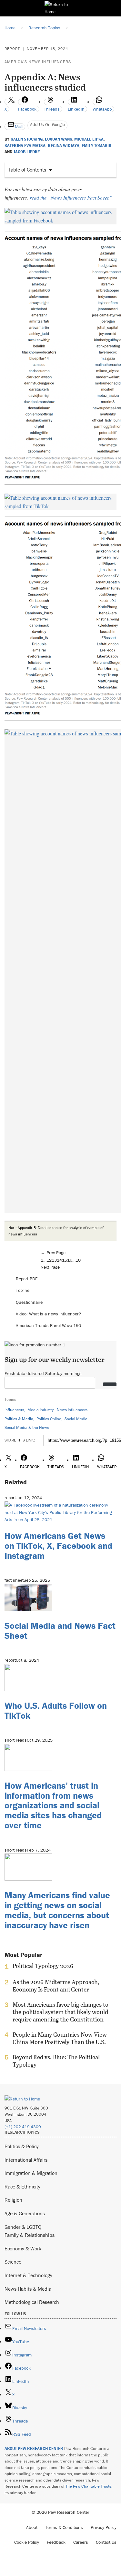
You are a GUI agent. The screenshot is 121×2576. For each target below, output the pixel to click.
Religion (13, 2200)
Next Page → (53, 1267)
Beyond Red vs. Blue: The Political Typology (56, 2061)
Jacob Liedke (27, 152)
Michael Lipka (89, 139)
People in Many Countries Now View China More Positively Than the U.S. (60, 2038)
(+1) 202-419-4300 (23, 2127)
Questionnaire (29, 1302)
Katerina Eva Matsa (25, 146)
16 (70, 1260)
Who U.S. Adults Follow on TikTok (56, 1711)
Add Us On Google (47, 124)
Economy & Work (23, 2248)
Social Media (76, 1419)
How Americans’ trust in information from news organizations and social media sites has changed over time (53, 1805)
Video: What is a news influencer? (48, 1314)
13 (54, 1260)
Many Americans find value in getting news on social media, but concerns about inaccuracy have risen (57, 1910)
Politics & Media (19, 1419)
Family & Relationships (30, 2235)
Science (13, 2262)
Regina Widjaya (64, 146)
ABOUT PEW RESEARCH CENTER (34, 2448)
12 (49, 1260)
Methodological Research (32, 2302)
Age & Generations (25, 2213)
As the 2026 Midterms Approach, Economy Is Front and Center (56, 1986)
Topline (23, 1290)
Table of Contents (27, 170)
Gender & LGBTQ (23, 2227)
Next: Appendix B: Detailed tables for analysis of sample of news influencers (56, 1231)
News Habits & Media (28, 2289)
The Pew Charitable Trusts (88, 2486)
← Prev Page (53, 1253)
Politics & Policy (22, 2146)
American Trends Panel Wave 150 (48, 1325)
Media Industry (40, 1410)
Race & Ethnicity (22, 2187)
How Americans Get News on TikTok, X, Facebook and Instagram (58, 1546)
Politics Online (49, 1419)
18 (78, 1260)
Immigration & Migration (31, 2173)
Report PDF (27, 1279)
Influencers (14, 1410)
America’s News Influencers (38, 62)
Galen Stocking (27, 139)
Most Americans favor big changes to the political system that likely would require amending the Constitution (60, 2012)
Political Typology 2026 (43, 1966)
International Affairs (26, 2160)
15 (65, 1260)
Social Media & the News (27, 1427)
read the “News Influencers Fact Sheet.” (71, 197)
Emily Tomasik (96, 146)
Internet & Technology (28, 2275)
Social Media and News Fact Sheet (60, 1631)
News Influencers (72, 1410)
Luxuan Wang (59, 139)
